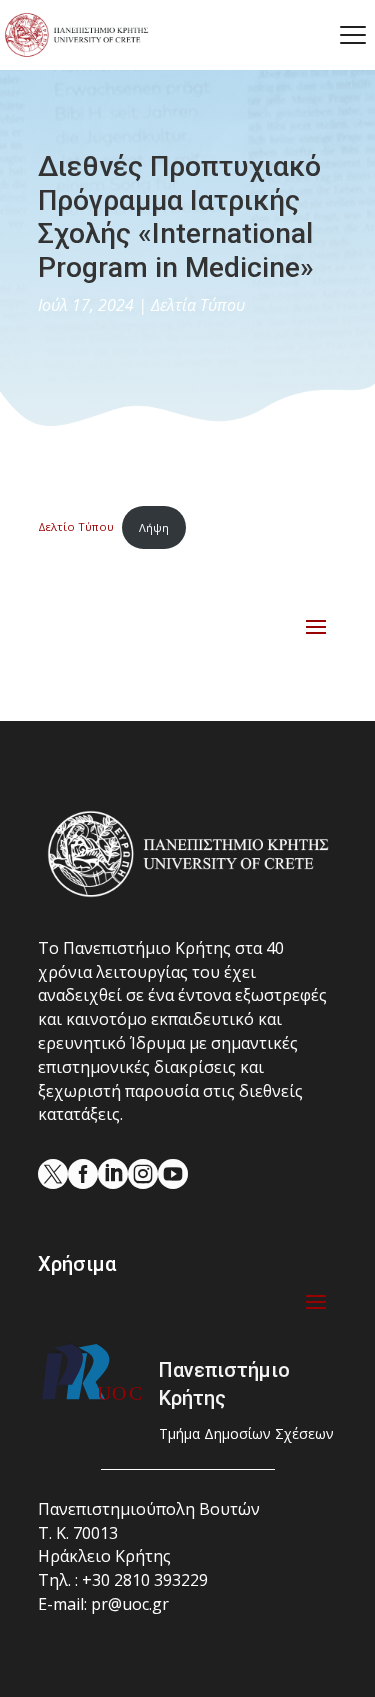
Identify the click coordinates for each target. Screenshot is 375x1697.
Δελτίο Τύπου (76, 527)
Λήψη (154, 527)
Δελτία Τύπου (198, 305)
